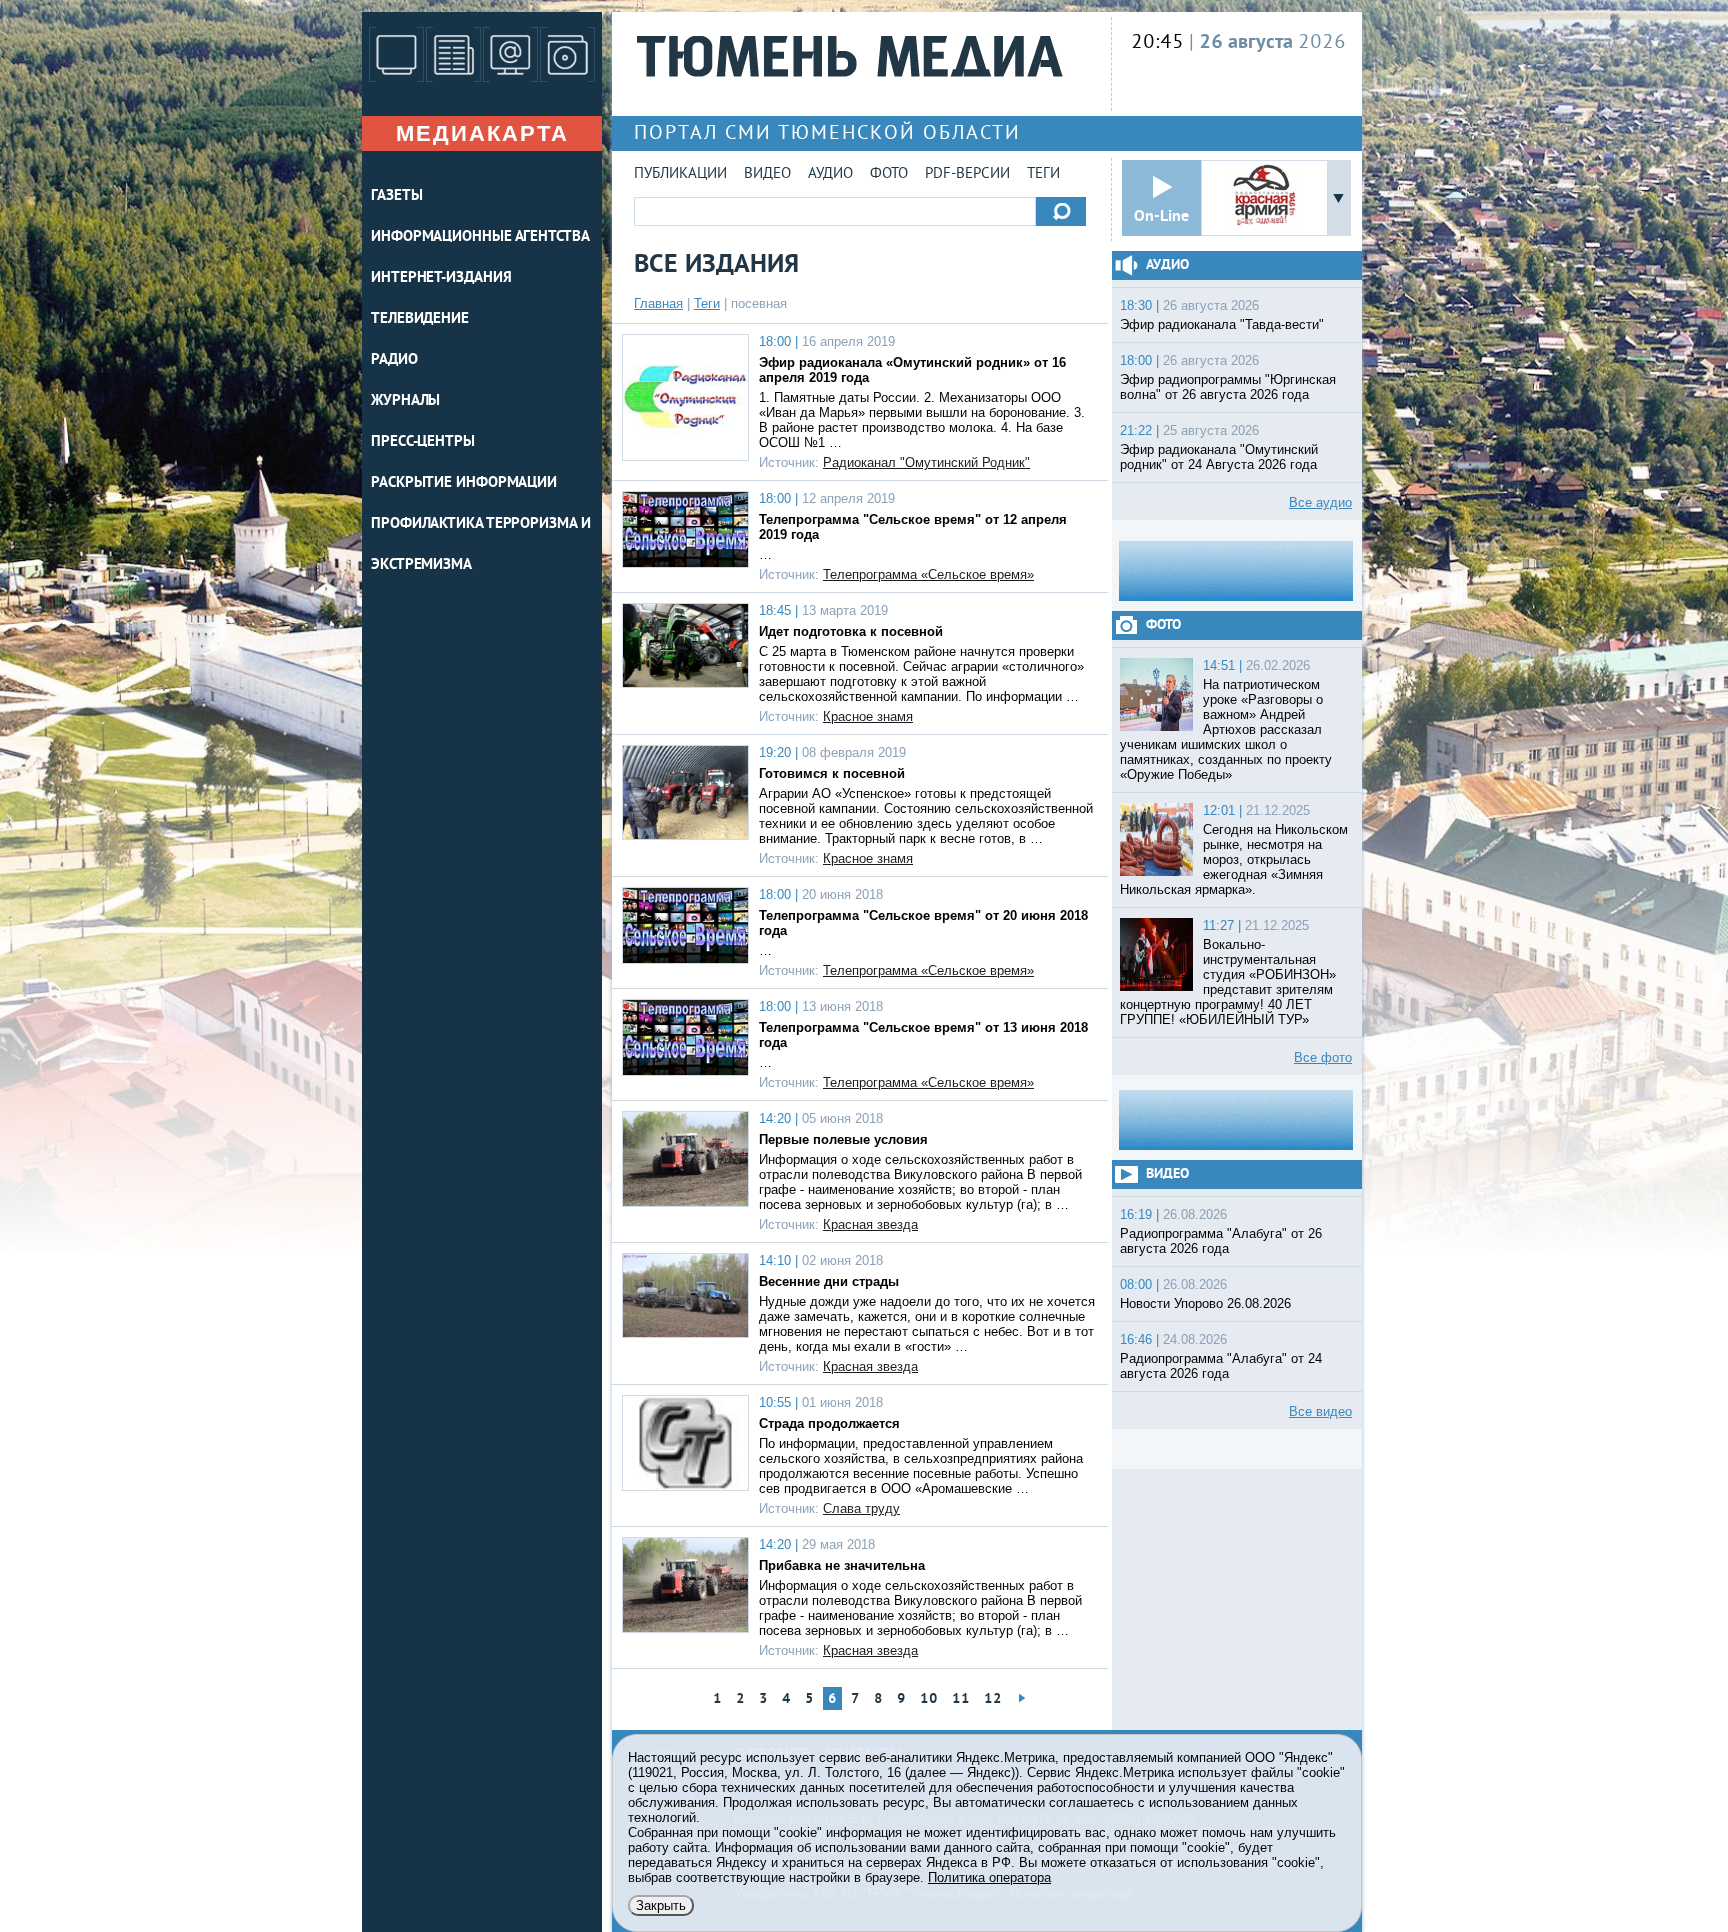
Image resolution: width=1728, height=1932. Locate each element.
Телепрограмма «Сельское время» (928, 574)
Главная (658, 303)
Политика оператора (989, 1877)
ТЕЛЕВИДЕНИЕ (420, 319)
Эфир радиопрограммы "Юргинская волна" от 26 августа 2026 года (1228, 387)
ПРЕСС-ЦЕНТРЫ (423, 442)
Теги (1043, 174)
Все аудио (1320, 502)
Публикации (680, 174)
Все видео (1320, 1411)
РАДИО (394, 360)
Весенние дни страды (829, 1281)
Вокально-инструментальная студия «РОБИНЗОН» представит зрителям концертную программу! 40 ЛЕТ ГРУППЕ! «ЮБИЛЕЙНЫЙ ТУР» (1228, 982)
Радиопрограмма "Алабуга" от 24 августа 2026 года (1221, 1366)
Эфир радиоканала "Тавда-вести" (1222, 324)
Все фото (1323, 1057)
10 (929, 1699)
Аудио (830, 174)
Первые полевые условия (843, 1139)
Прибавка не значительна (842, 1565)
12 (993, 1699)
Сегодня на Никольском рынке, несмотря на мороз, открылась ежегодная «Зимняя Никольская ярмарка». (1234, 859)
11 (961, 1699)
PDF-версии (967, 174)
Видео (767, 174)
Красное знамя (868, 716)
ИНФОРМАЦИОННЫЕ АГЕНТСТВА (480, 237)
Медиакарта (482, 133)
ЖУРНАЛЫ (405, 401)
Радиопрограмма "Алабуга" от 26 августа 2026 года (1221, 1241)
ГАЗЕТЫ (396, 196)
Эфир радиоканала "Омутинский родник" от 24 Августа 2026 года (1219, 457)
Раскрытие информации (464, 483)
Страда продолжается (829, 1423)
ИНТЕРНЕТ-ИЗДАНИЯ (441, 278)
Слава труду (861, 1508)
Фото (889, 174)
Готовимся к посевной (832, 773)
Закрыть (661, 1905)
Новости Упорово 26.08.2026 (1205, 1303)
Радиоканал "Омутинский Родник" (926, 462)
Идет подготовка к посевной (851, 631)
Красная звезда (870, 1224)
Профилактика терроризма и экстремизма (481, 545)
